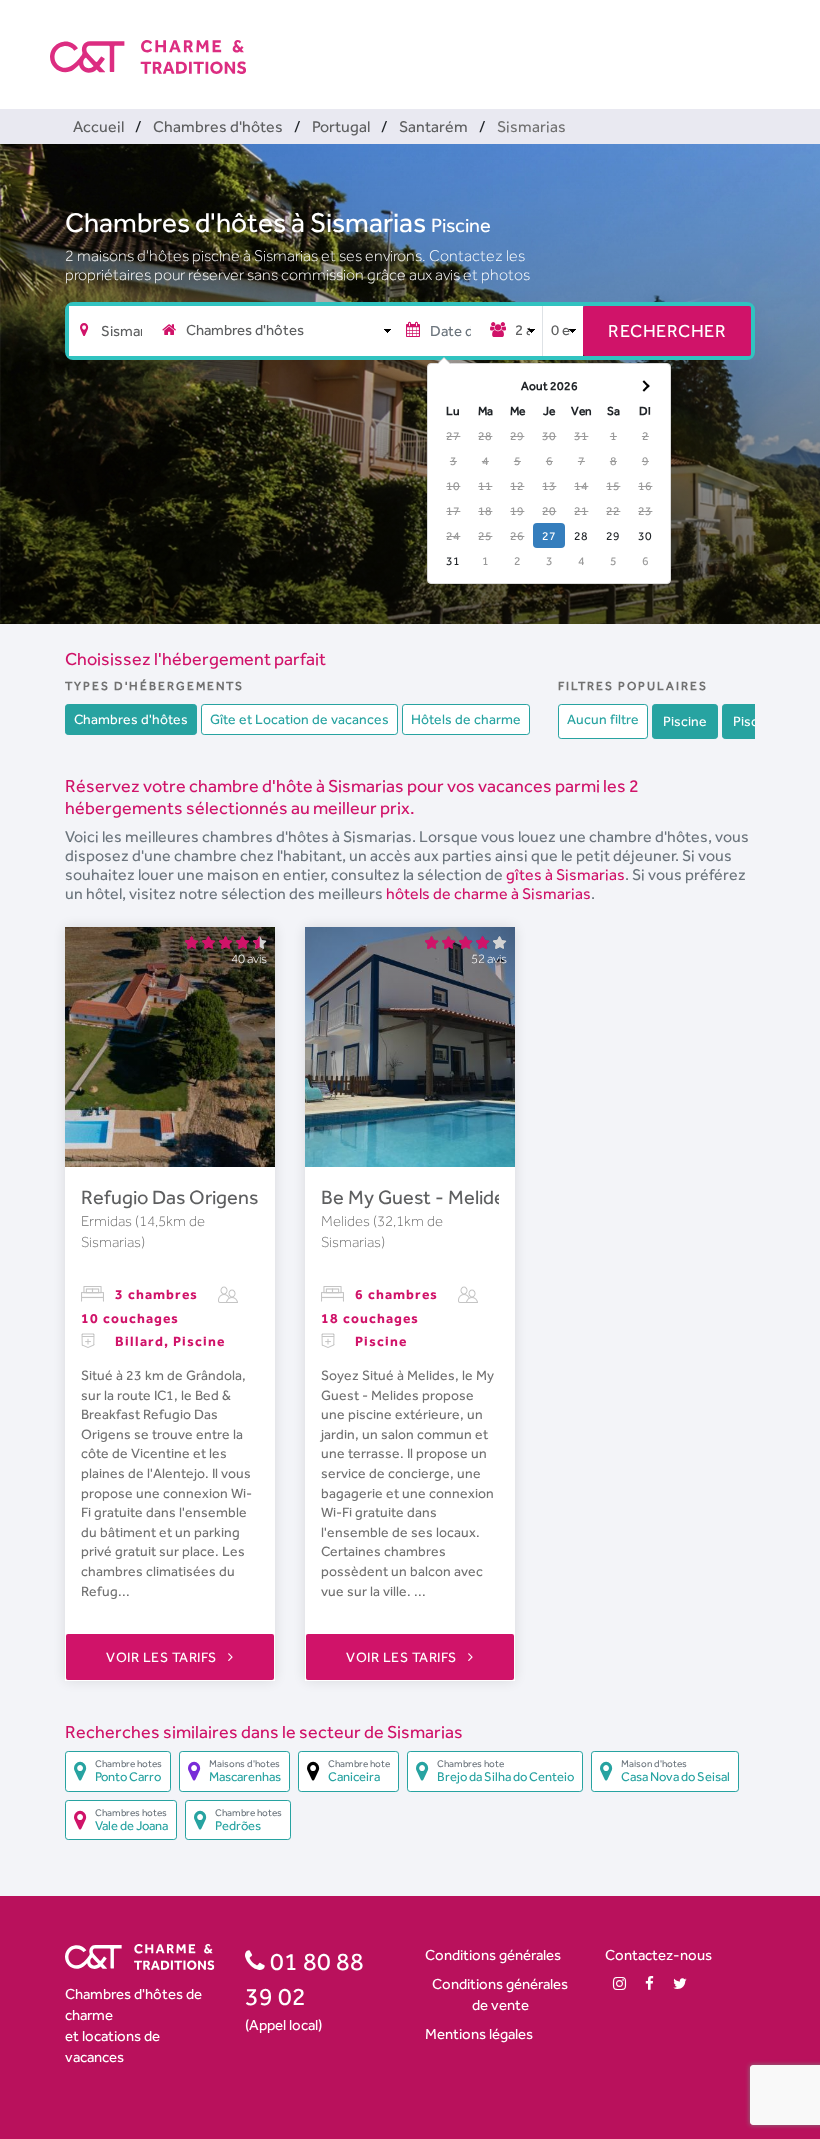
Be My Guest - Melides (417, 1197)
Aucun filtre (603, 719)
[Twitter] (680, 1983)
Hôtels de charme (466, 719)
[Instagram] (619, 1983)
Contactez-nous (658, 1954)
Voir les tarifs (163, 1657)
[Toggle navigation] (757, 40)
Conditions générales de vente (500, 1994)
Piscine (461, 225)
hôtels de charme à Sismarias (488, 893)
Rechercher (667, 330)
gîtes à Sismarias (565, 874)
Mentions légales (479, 2033)
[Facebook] (649, 1983)
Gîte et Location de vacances (299, 719)
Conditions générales (493, 1954)
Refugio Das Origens (169, 1197)
